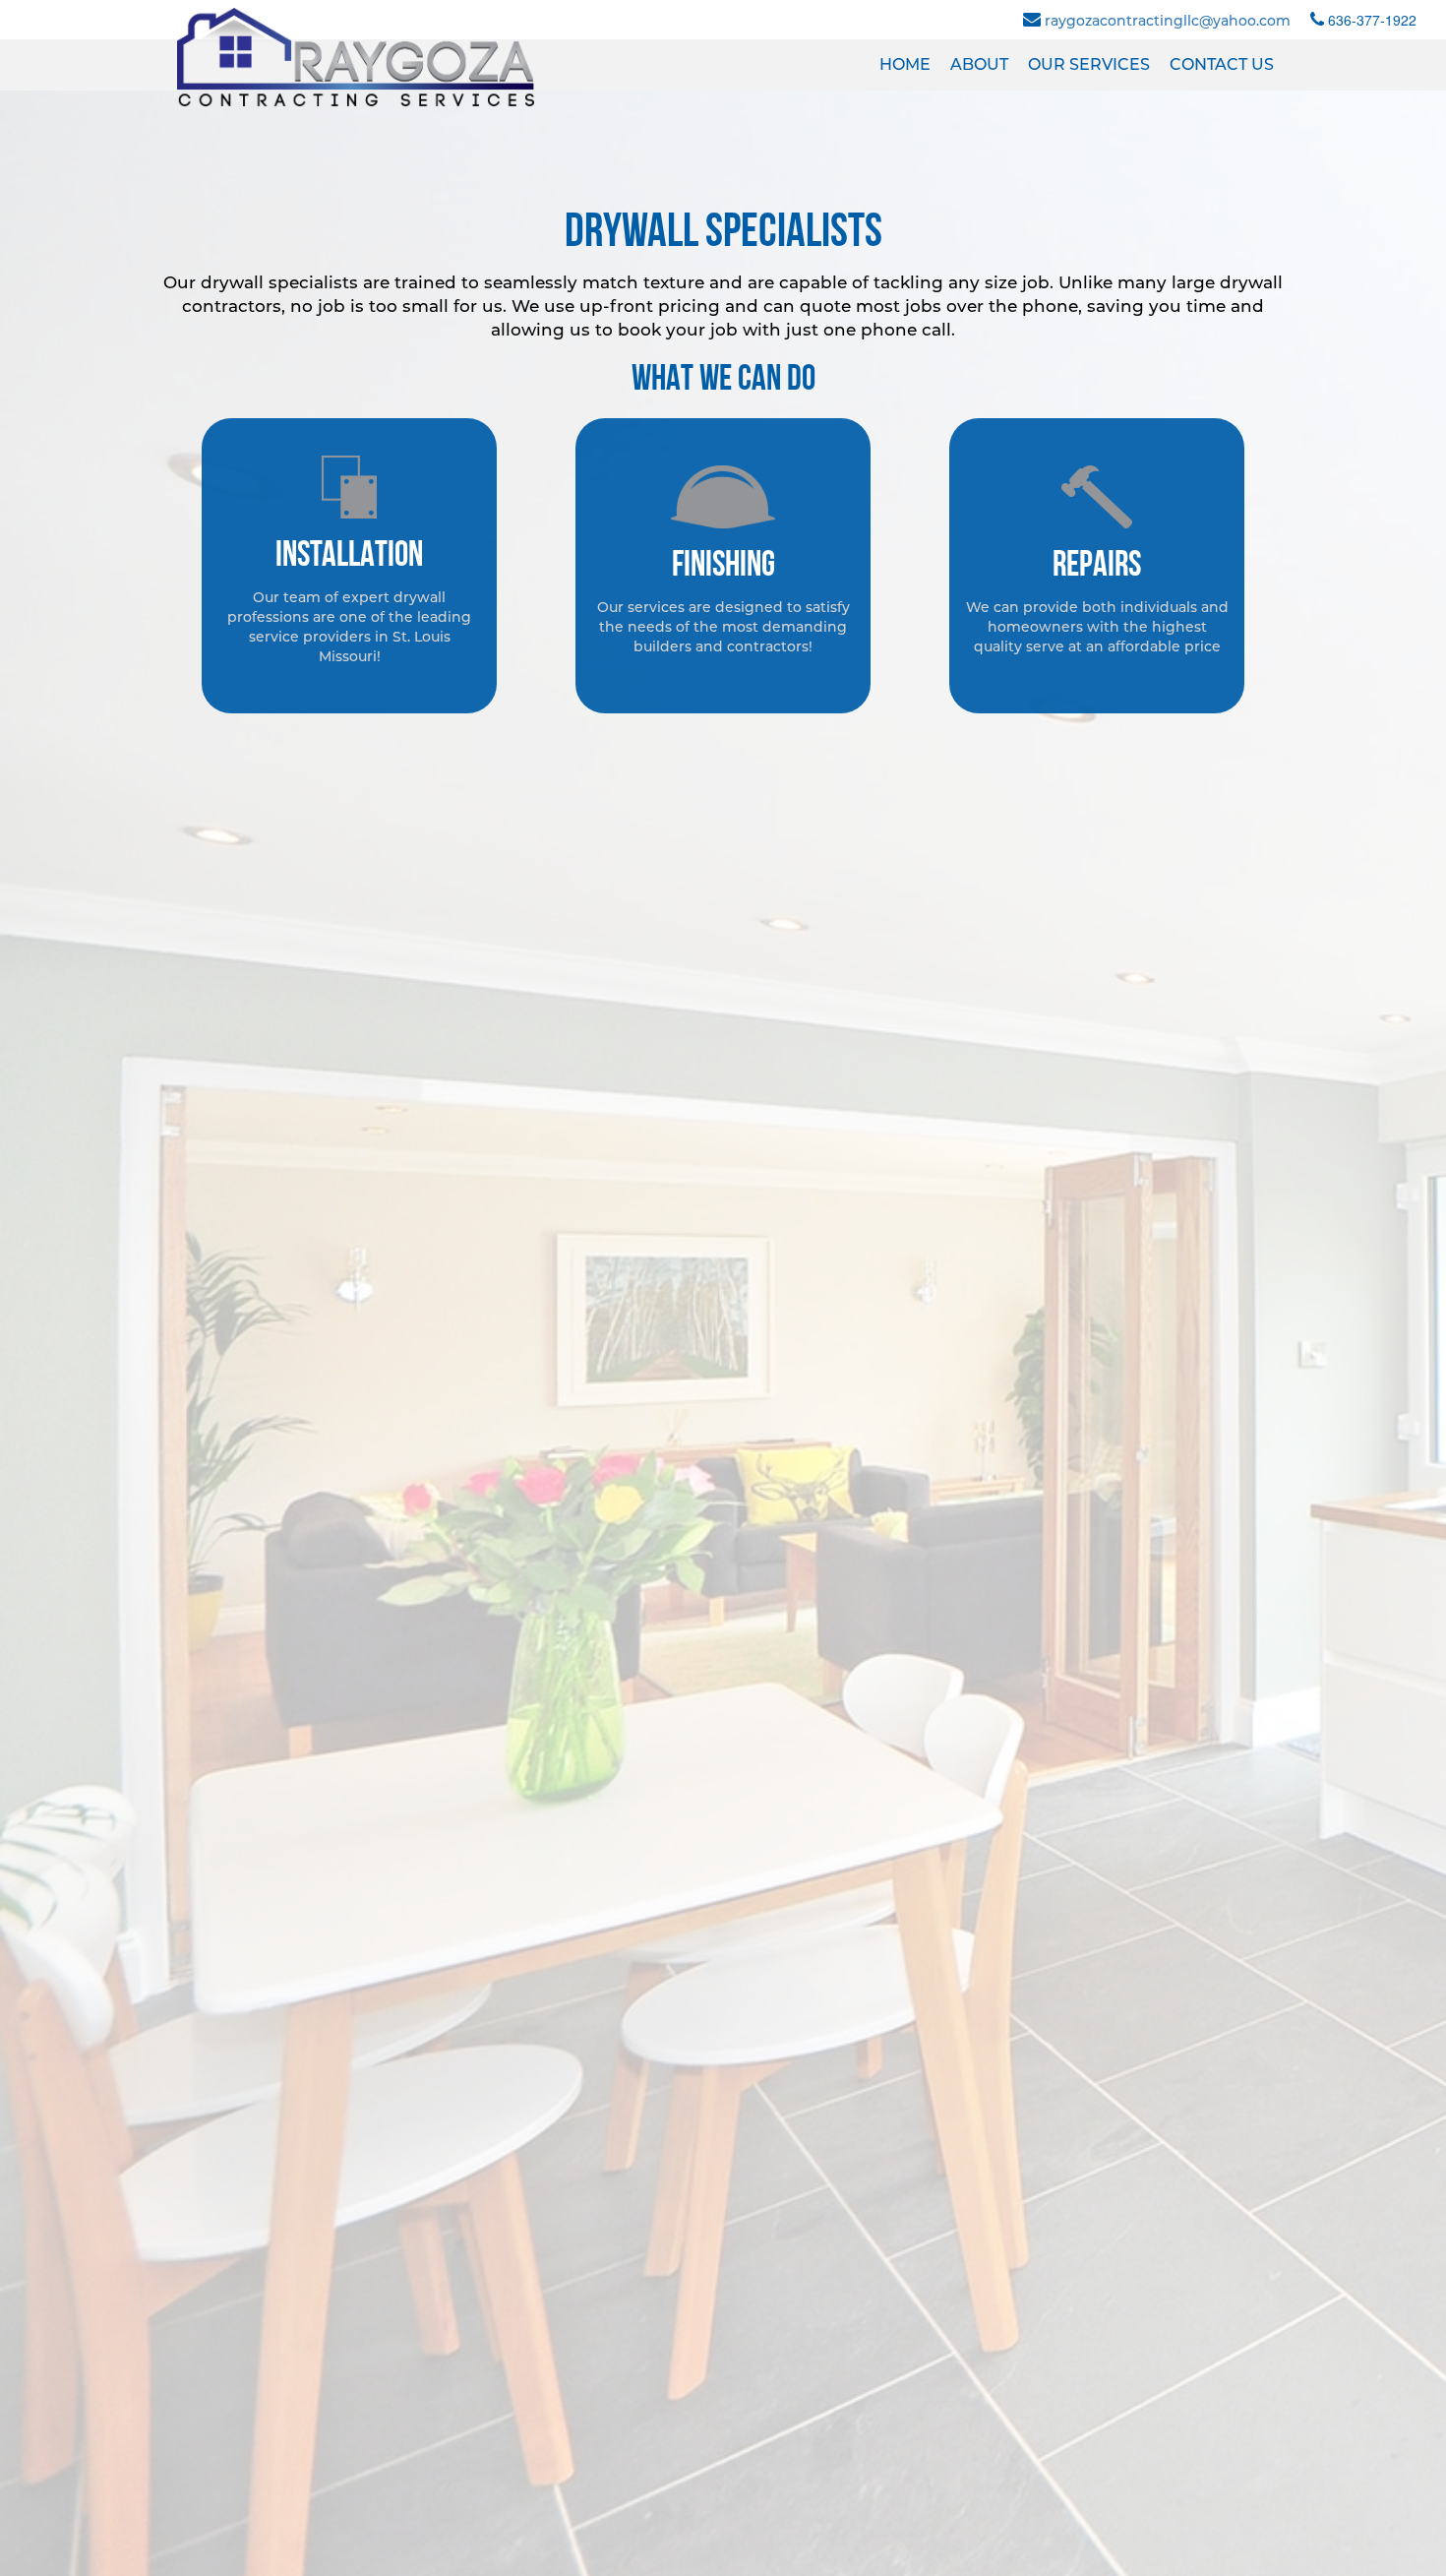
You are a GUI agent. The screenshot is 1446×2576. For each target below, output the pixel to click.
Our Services (1089, 64)
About (979, 64)
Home (905, 64)
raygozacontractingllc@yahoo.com (1168, 21)
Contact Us (1222, 64)
